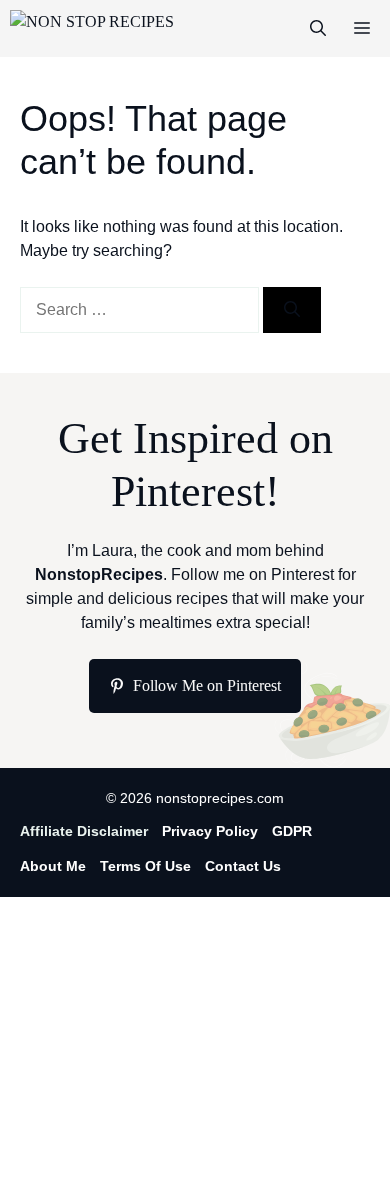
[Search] (292, 310)
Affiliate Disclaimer (84, 831)
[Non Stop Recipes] (92, 28)
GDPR (292, 831)
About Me (53, 866)
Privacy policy (210, 831)
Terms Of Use (145, 866)
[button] (318, 28)
